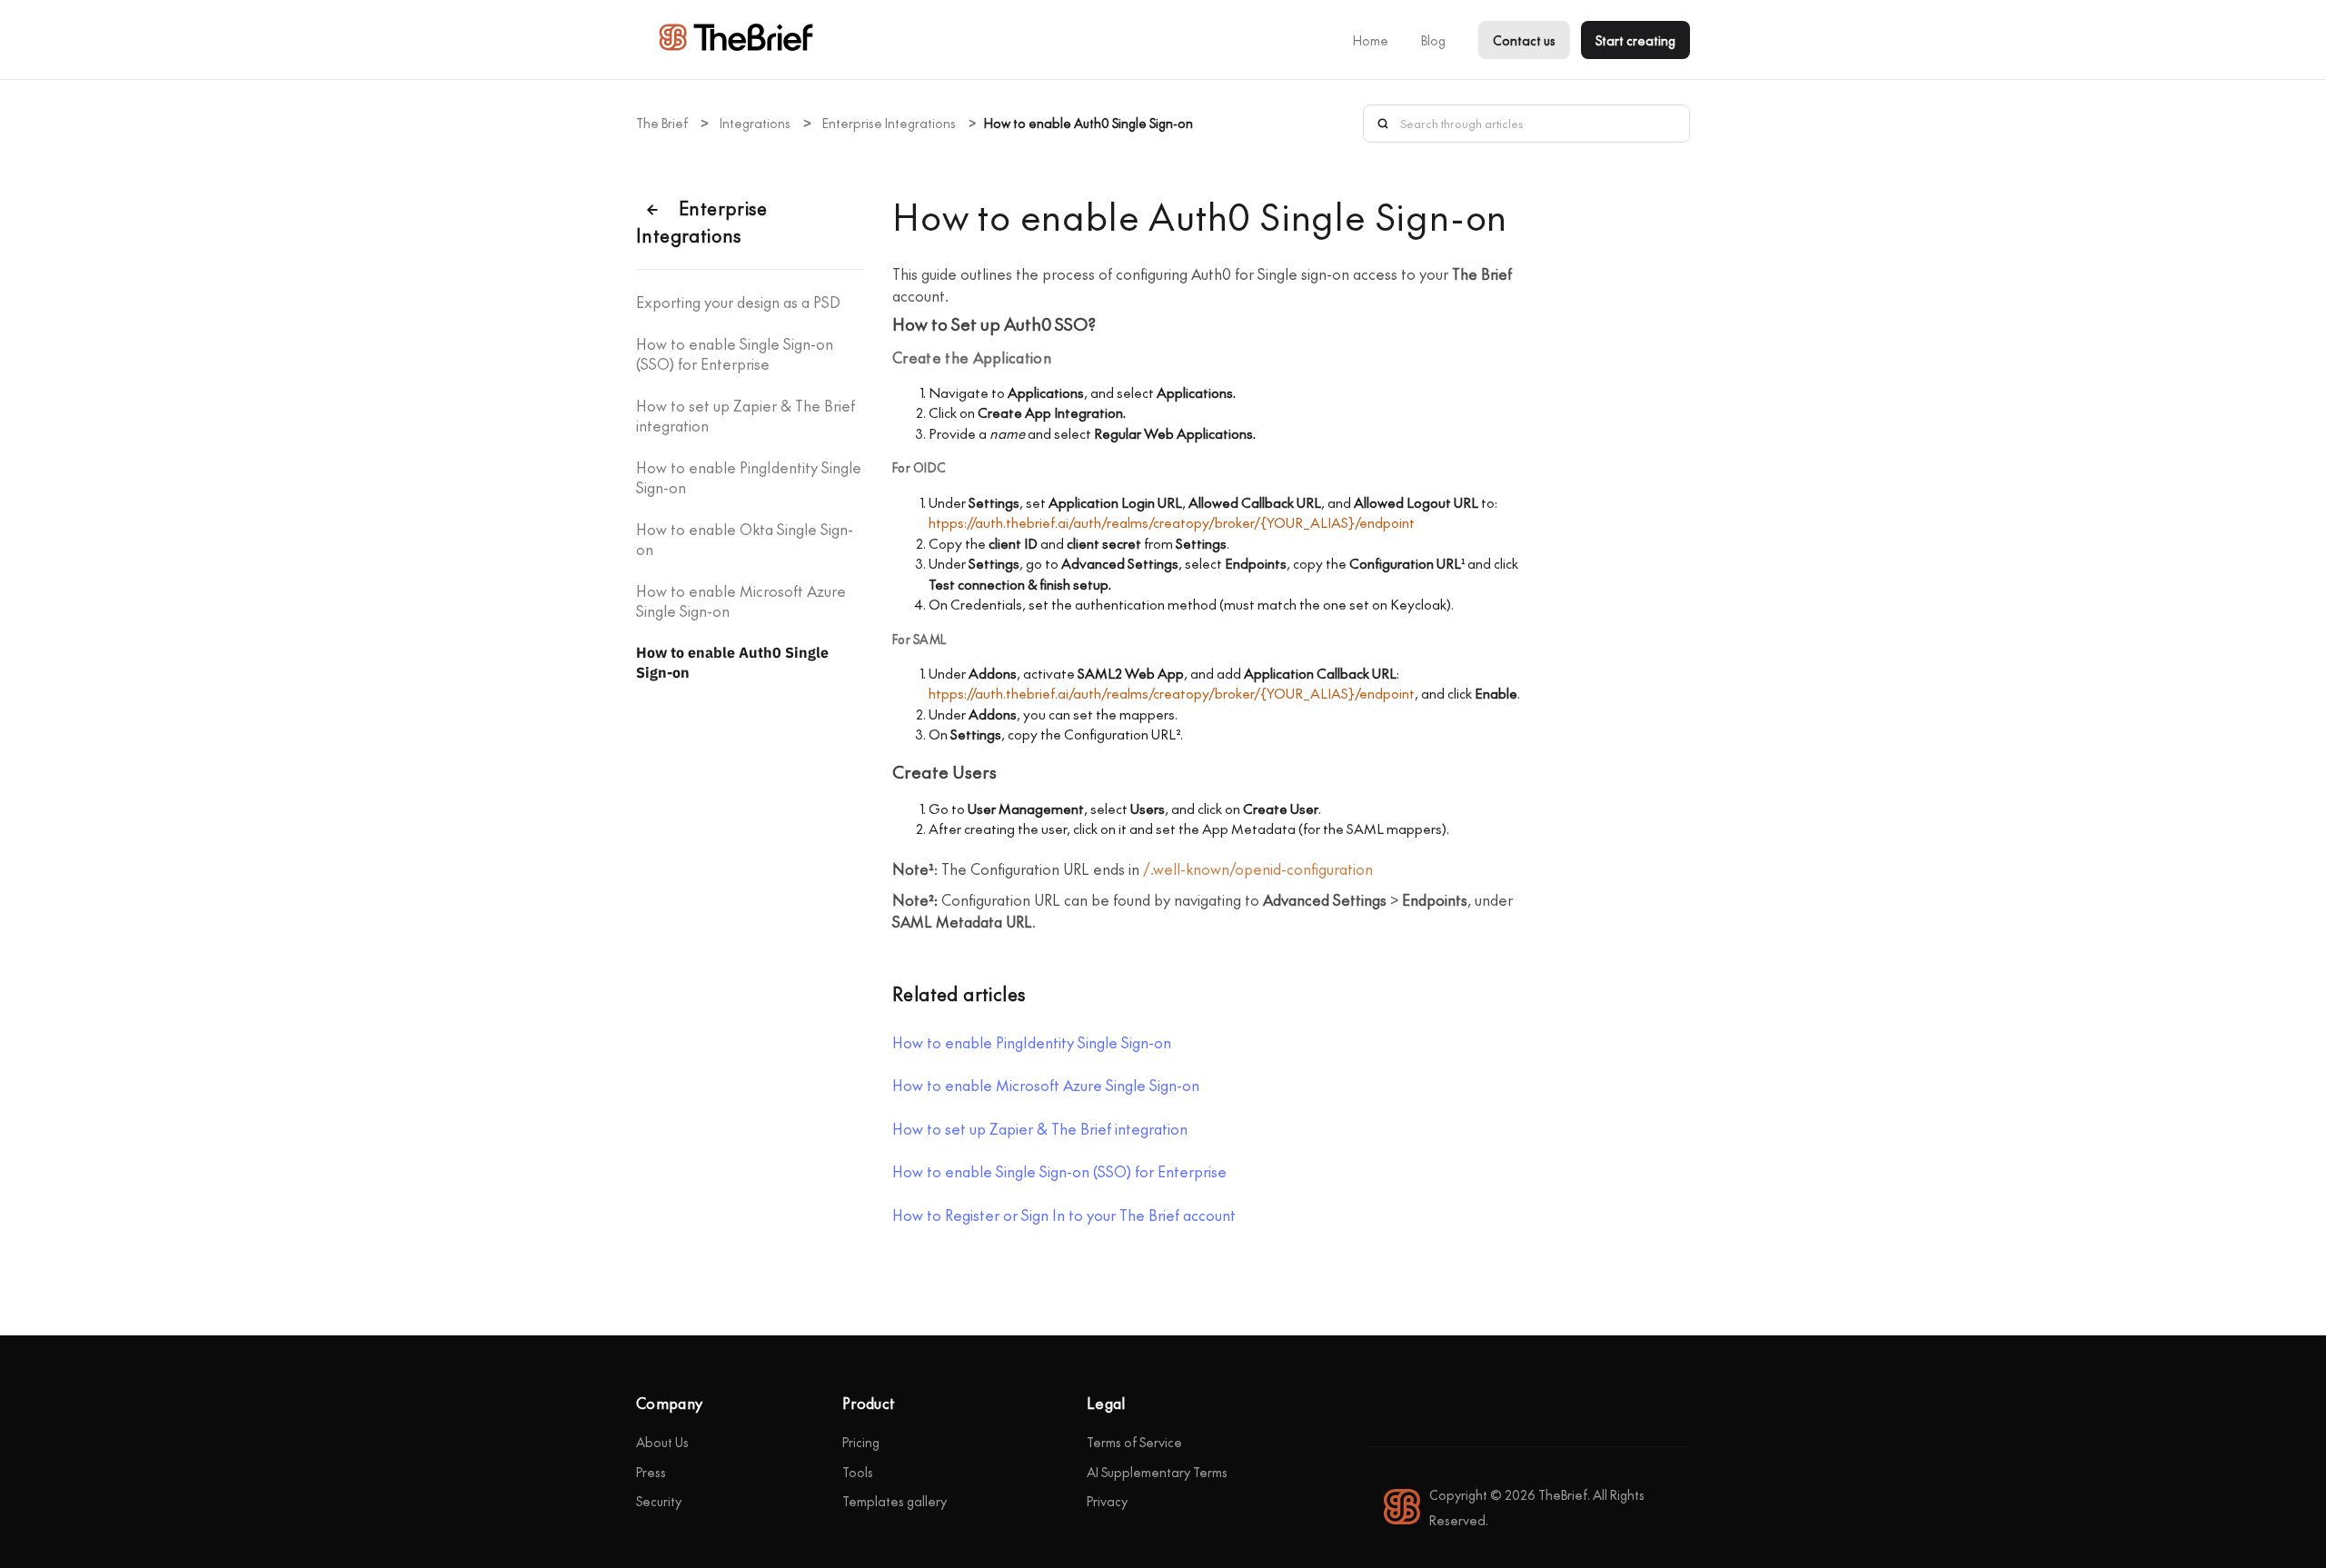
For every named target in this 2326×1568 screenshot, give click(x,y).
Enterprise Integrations (889, 123)
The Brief (662, 123)
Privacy (1107, 1501)
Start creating (1635, 40)
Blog (1433, 40)
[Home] (736, 45)
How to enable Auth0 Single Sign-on (732, 662)
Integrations (755, 123)
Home (1371, 40)
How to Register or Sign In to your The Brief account (1064, 1215)
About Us (662, 1442)
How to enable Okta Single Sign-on (745, 539)
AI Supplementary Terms (1157, 1472)
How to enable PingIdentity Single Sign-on (749, 477)
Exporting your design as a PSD (738, 302)
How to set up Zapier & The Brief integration (746, 415)
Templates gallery (895, 1501)
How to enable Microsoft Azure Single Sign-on (741, 600)
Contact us (1524, 40)
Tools (858, 1472)
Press (651, 1472)
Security (659, 1501)
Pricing (861, 1442)
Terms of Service (1134, 1442)
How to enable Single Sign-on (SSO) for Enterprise (735, 353)
